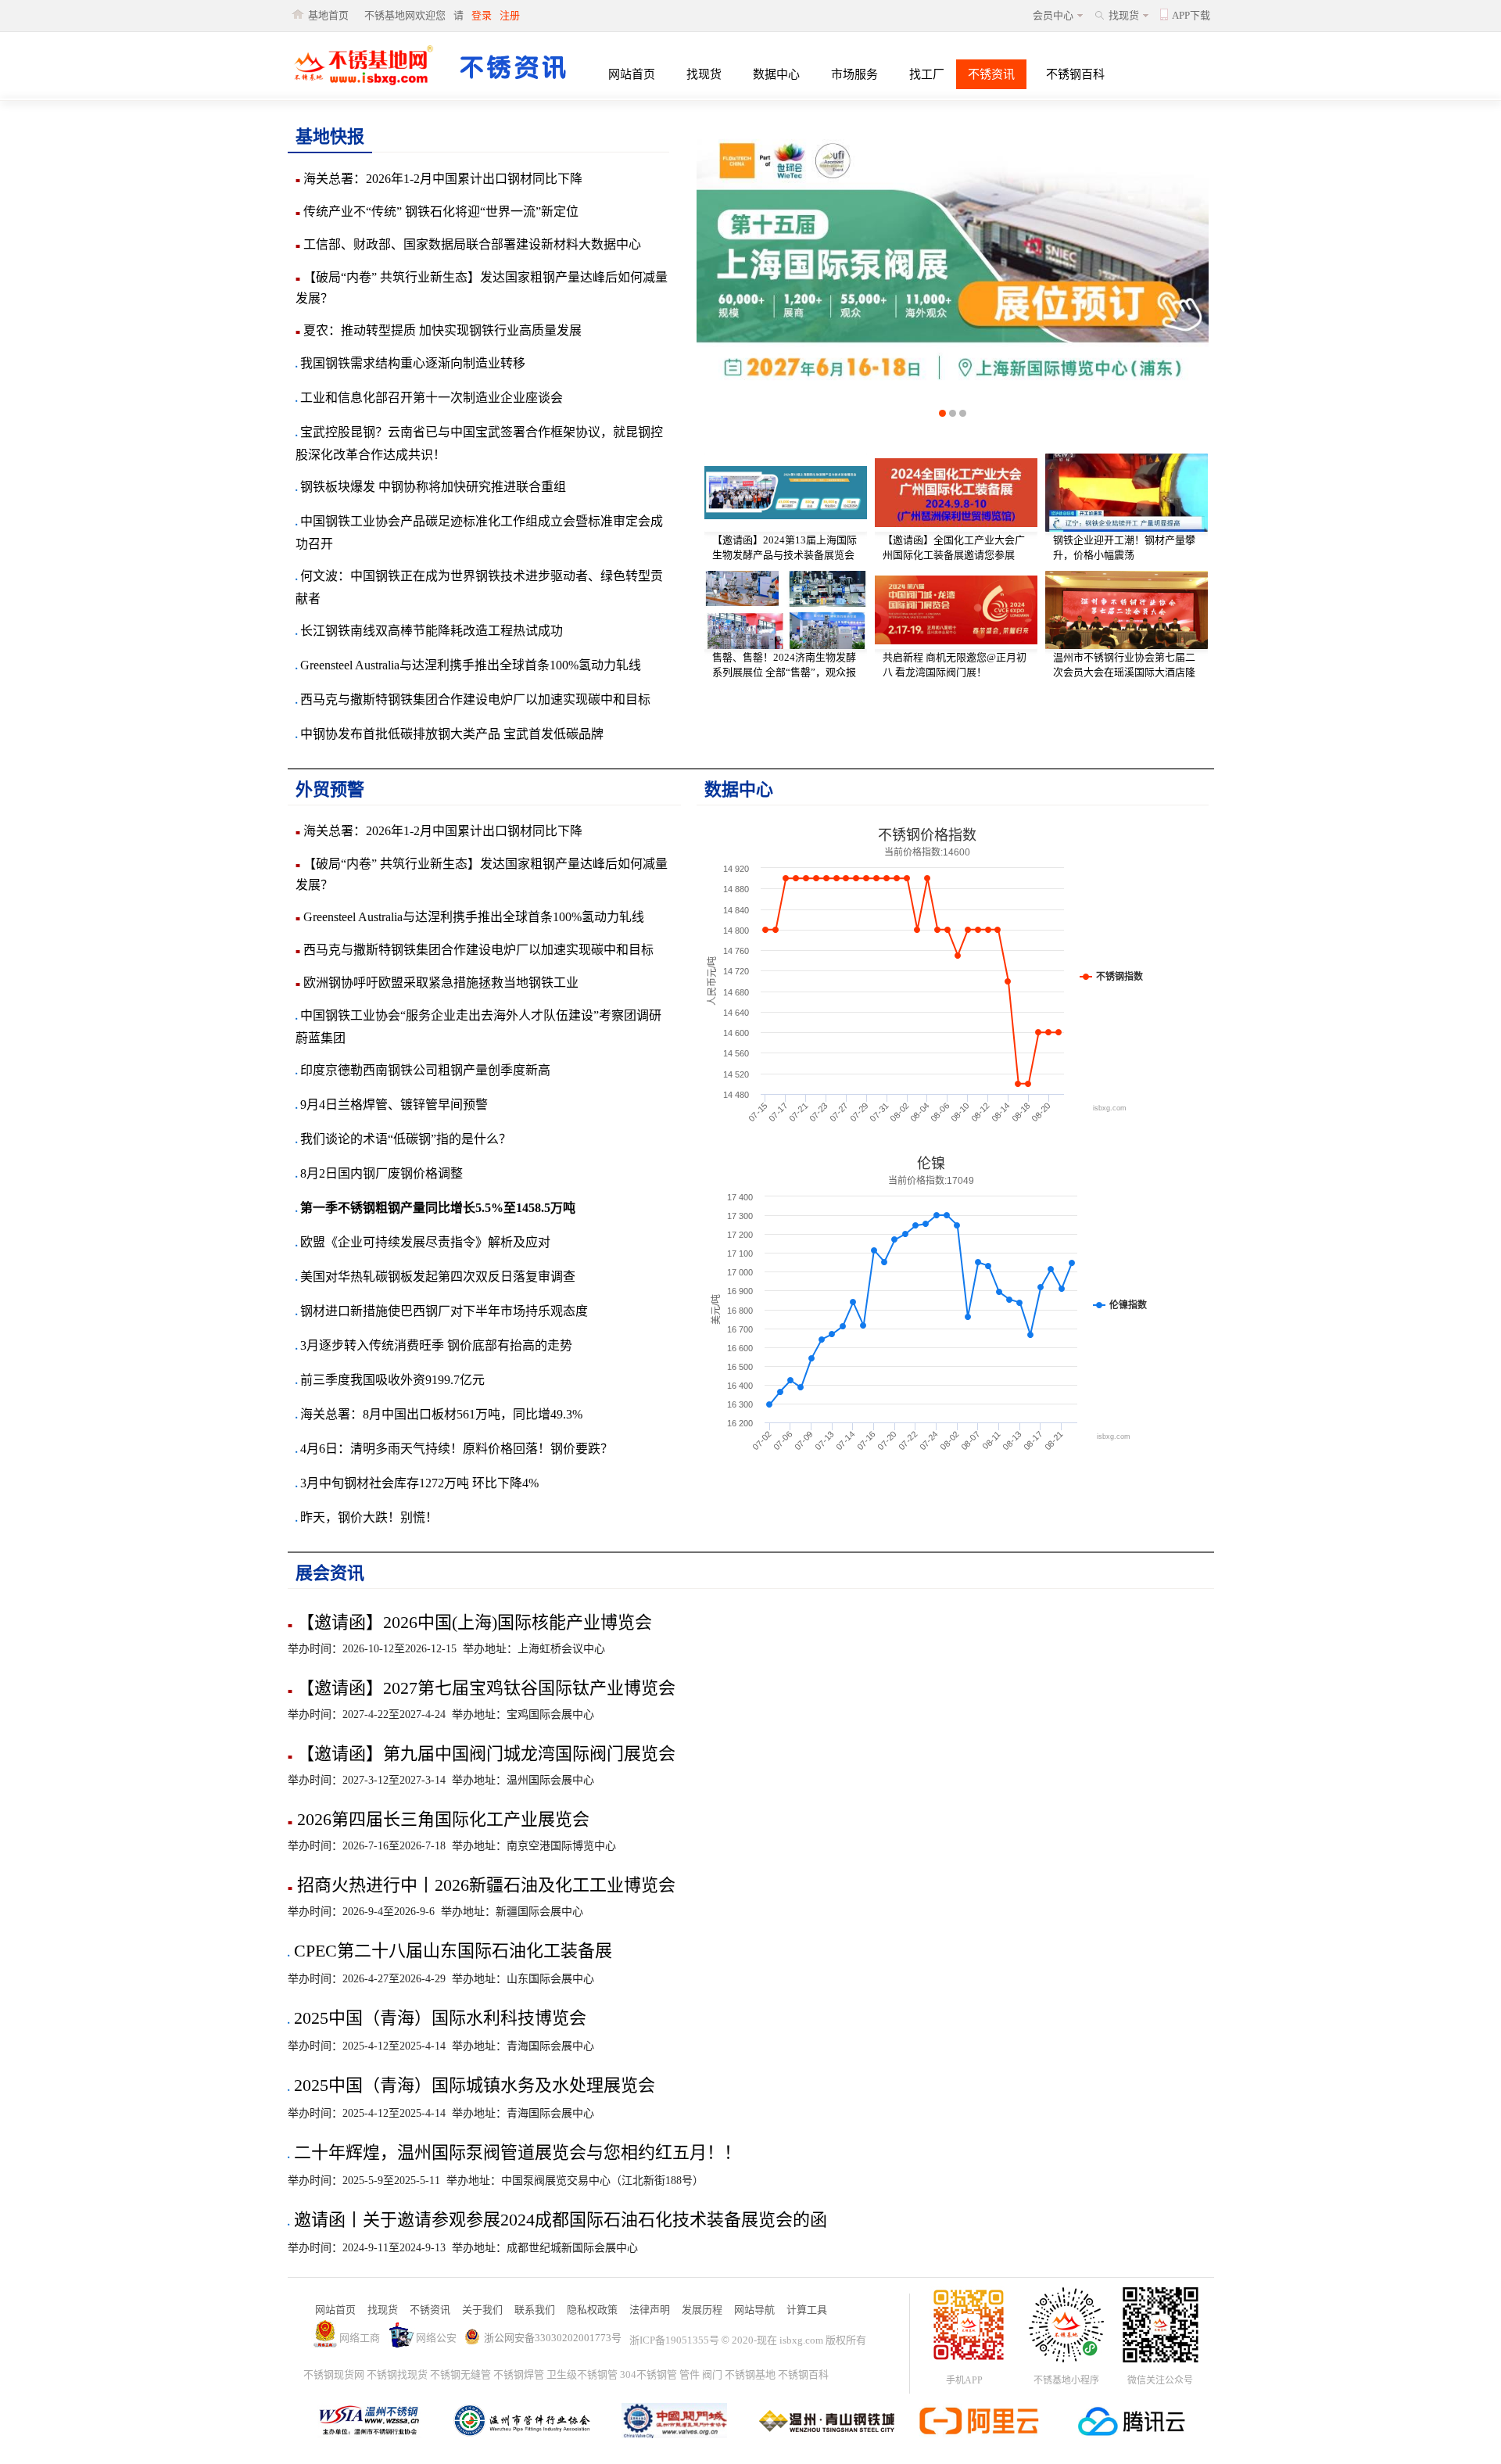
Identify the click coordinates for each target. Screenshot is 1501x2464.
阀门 (712, 2374)
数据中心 (776, 74)
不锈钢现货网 (334, 2374)
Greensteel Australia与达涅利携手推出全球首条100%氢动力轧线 (468, 665)
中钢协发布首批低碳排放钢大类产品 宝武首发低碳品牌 (450, 734)
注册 (510, 15)
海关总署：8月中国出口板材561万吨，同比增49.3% (439, 1414)
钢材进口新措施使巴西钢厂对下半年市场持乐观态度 (442, 1311)
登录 (482, 15)
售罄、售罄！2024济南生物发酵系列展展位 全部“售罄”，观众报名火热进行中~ (784, 672)
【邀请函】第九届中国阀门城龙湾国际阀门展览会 (482, 1754)
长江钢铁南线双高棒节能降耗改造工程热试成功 (429, 631)
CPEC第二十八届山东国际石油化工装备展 (450, 1951)
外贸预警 (330, 789)
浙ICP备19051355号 (674, 2340)
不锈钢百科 (1075, 74)
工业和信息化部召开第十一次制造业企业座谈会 (429, 398)
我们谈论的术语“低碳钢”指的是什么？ (403, 1139)
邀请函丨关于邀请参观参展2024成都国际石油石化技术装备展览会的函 (557, 2220)
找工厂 (927, 74)
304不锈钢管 (648, 2374)
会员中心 (1053, 15)
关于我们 (482, 2310)
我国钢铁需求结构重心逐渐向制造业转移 (410, 363)
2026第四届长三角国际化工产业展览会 (439, 1819)
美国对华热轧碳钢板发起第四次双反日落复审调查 (435, 1277)
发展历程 (702, 2310)
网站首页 (632, 74)
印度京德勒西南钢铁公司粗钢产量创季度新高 (423, 1070)
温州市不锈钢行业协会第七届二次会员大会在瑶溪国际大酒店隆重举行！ (1124, 672)
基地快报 (330, 136)
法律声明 (650, 2310)
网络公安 (436, 2338)
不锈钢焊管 (519, 2374)
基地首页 (328, 15)
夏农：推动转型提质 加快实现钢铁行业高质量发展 (439, 330)
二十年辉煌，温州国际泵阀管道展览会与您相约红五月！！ (514, 2152)
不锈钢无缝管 (460, 2374)
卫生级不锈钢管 (582, 2374)
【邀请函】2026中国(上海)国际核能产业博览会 (470, 1622)
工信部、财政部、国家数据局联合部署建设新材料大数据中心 (468, 244)
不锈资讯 (991, 74)
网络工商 (360, 2338)
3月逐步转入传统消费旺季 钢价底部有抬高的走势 (434, 1345)
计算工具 (807, 2310)
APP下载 (1191, 15)
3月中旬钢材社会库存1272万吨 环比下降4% (417, 1483)
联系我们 (535, 2310)
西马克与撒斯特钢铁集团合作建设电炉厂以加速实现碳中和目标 (473, 699)
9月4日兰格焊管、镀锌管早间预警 (392, 1105)
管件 (690, 2374)
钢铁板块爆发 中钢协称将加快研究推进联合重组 (431, 487)
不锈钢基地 (750, 2374)
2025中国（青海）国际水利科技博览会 (437, 2018)
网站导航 (754, 2310)
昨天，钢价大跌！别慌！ (367, 1517)
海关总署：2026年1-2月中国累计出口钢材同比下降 (439, 179)
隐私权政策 (592, 2310)
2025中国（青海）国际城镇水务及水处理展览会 (471, 2085)
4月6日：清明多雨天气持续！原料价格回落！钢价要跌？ (454, 1449)
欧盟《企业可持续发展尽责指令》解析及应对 (423, 1242)
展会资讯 (330, 1573)
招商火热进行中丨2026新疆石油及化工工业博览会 (482, 1885)
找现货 (1124, 15)
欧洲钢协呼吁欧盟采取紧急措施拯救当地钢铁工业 (437, 983)
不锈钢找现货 (397, 2374)
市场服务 (854, 74)
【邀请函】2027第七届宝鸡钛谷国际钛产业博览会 (482, 1688)
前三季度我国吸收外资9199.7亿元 (390, 1380)
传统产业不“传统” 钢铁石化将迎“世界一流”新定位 (437, 212)
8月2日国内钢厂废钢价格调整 (379, 1173)
